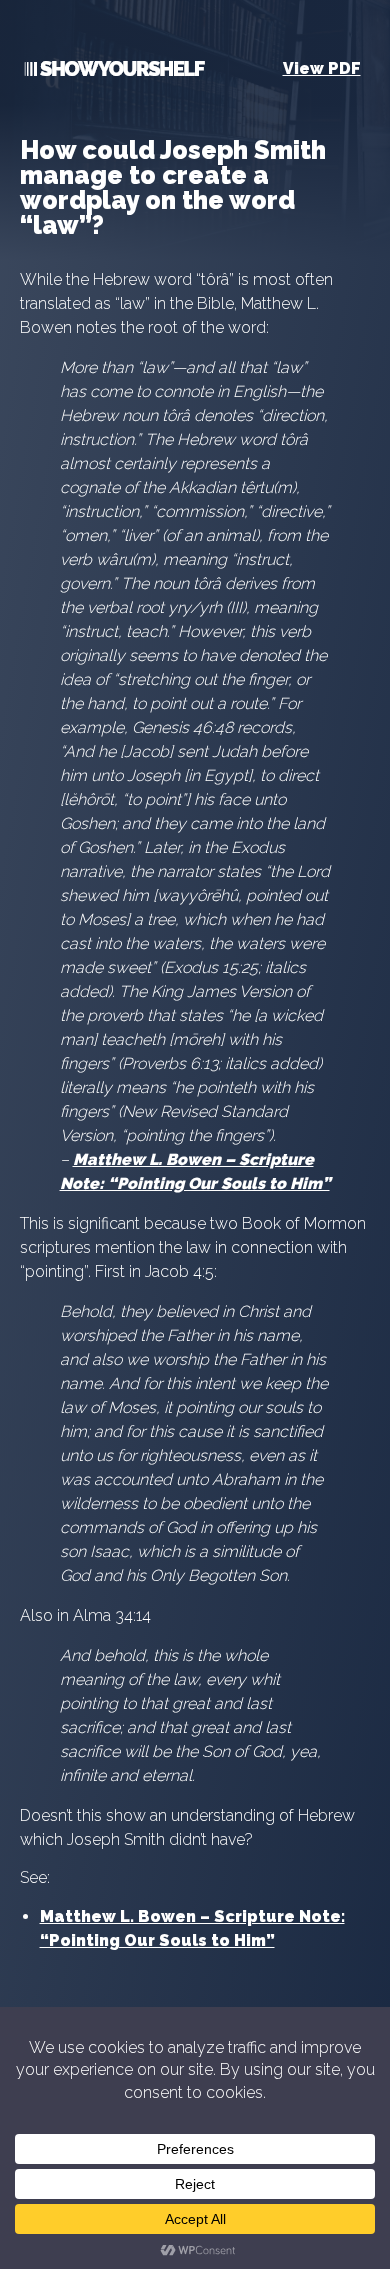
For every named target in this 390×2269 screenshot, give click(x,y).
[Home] (112, 72)
